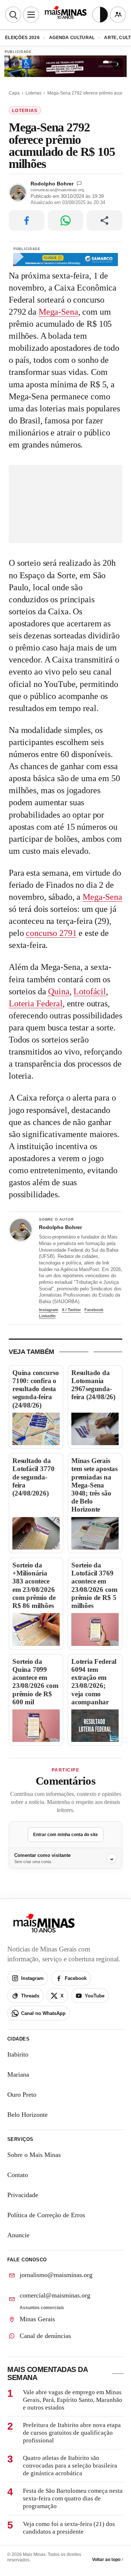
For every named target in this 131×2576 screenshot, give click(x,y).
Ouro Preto (22, 2095)
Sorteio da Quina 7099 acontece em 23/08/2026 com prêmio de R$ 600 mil (35, 1682)
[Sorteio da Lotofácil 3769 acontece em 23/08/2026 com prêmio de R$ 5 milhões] (95, 1629)
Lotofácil (90, 991)
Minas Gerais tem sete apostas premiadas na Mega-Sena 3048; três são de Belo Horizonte (94, 1485)
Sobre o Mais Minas (34, 2155)
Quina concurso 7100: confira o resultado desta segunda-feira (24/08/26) (35, 1389)
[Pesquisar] (13, 15)
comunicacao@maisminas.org (57, 190)
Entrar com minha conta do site (65, 1835)
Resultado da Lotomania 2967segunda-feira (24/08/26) (93, 1385)
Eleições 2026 (22, 38)
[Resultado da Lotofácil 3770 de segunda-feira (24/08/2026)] (36, 1533)
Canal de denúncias (45, 2336)
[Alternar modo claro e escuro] (100, 15)
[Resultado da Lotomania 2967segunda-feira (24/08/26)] (95, 1429)
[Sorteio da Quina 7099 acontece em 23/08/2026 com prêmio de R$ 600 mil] (36, 1726)
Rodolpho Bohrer (52, 184)
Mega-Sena (58, 312)
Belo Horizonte (27, 2115)
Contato (18, 2175)
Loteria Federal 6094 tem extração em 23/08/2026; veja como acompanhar (94, 1682)
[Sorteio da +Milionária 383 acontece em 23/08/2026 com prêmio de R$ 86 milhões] (36, 1629)
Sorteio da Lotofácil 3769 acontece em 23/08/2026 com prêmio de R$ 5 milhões (94, 1585)
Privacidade (23, 2195)
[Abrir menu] (31, 15)
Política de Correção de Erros (46, 2215)
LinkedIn (47, 1316)
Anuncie (18, 2235)
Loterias (33, 93)
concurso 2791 (51, 933)
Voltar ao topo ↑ (108, 2560)
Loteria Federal (36, 1003)
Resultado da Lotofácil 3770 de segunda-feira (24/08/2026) (33, 1477)
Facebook (94, 1310)
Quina (59, 991)
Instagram (49, 1310)
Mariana (18, 2074)
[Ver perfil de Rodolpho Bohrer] (21, 1230)
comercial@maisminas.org (55, 2295)
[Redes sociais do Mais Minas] (118, 15)
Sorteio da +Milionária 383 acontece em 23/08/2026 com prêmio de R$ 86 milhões (34, 1585)
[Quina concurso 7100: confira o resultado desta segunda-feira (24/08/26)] (36, 1429)
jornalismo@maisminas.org (56, 2275)
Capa (14, 93)
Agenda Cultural (72, 38)
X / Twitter (71, 1310)
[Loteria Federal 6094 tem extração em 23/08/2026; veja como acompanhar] (95, 1726)
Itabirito (18, 2054)
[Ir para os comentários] (79, 183)
